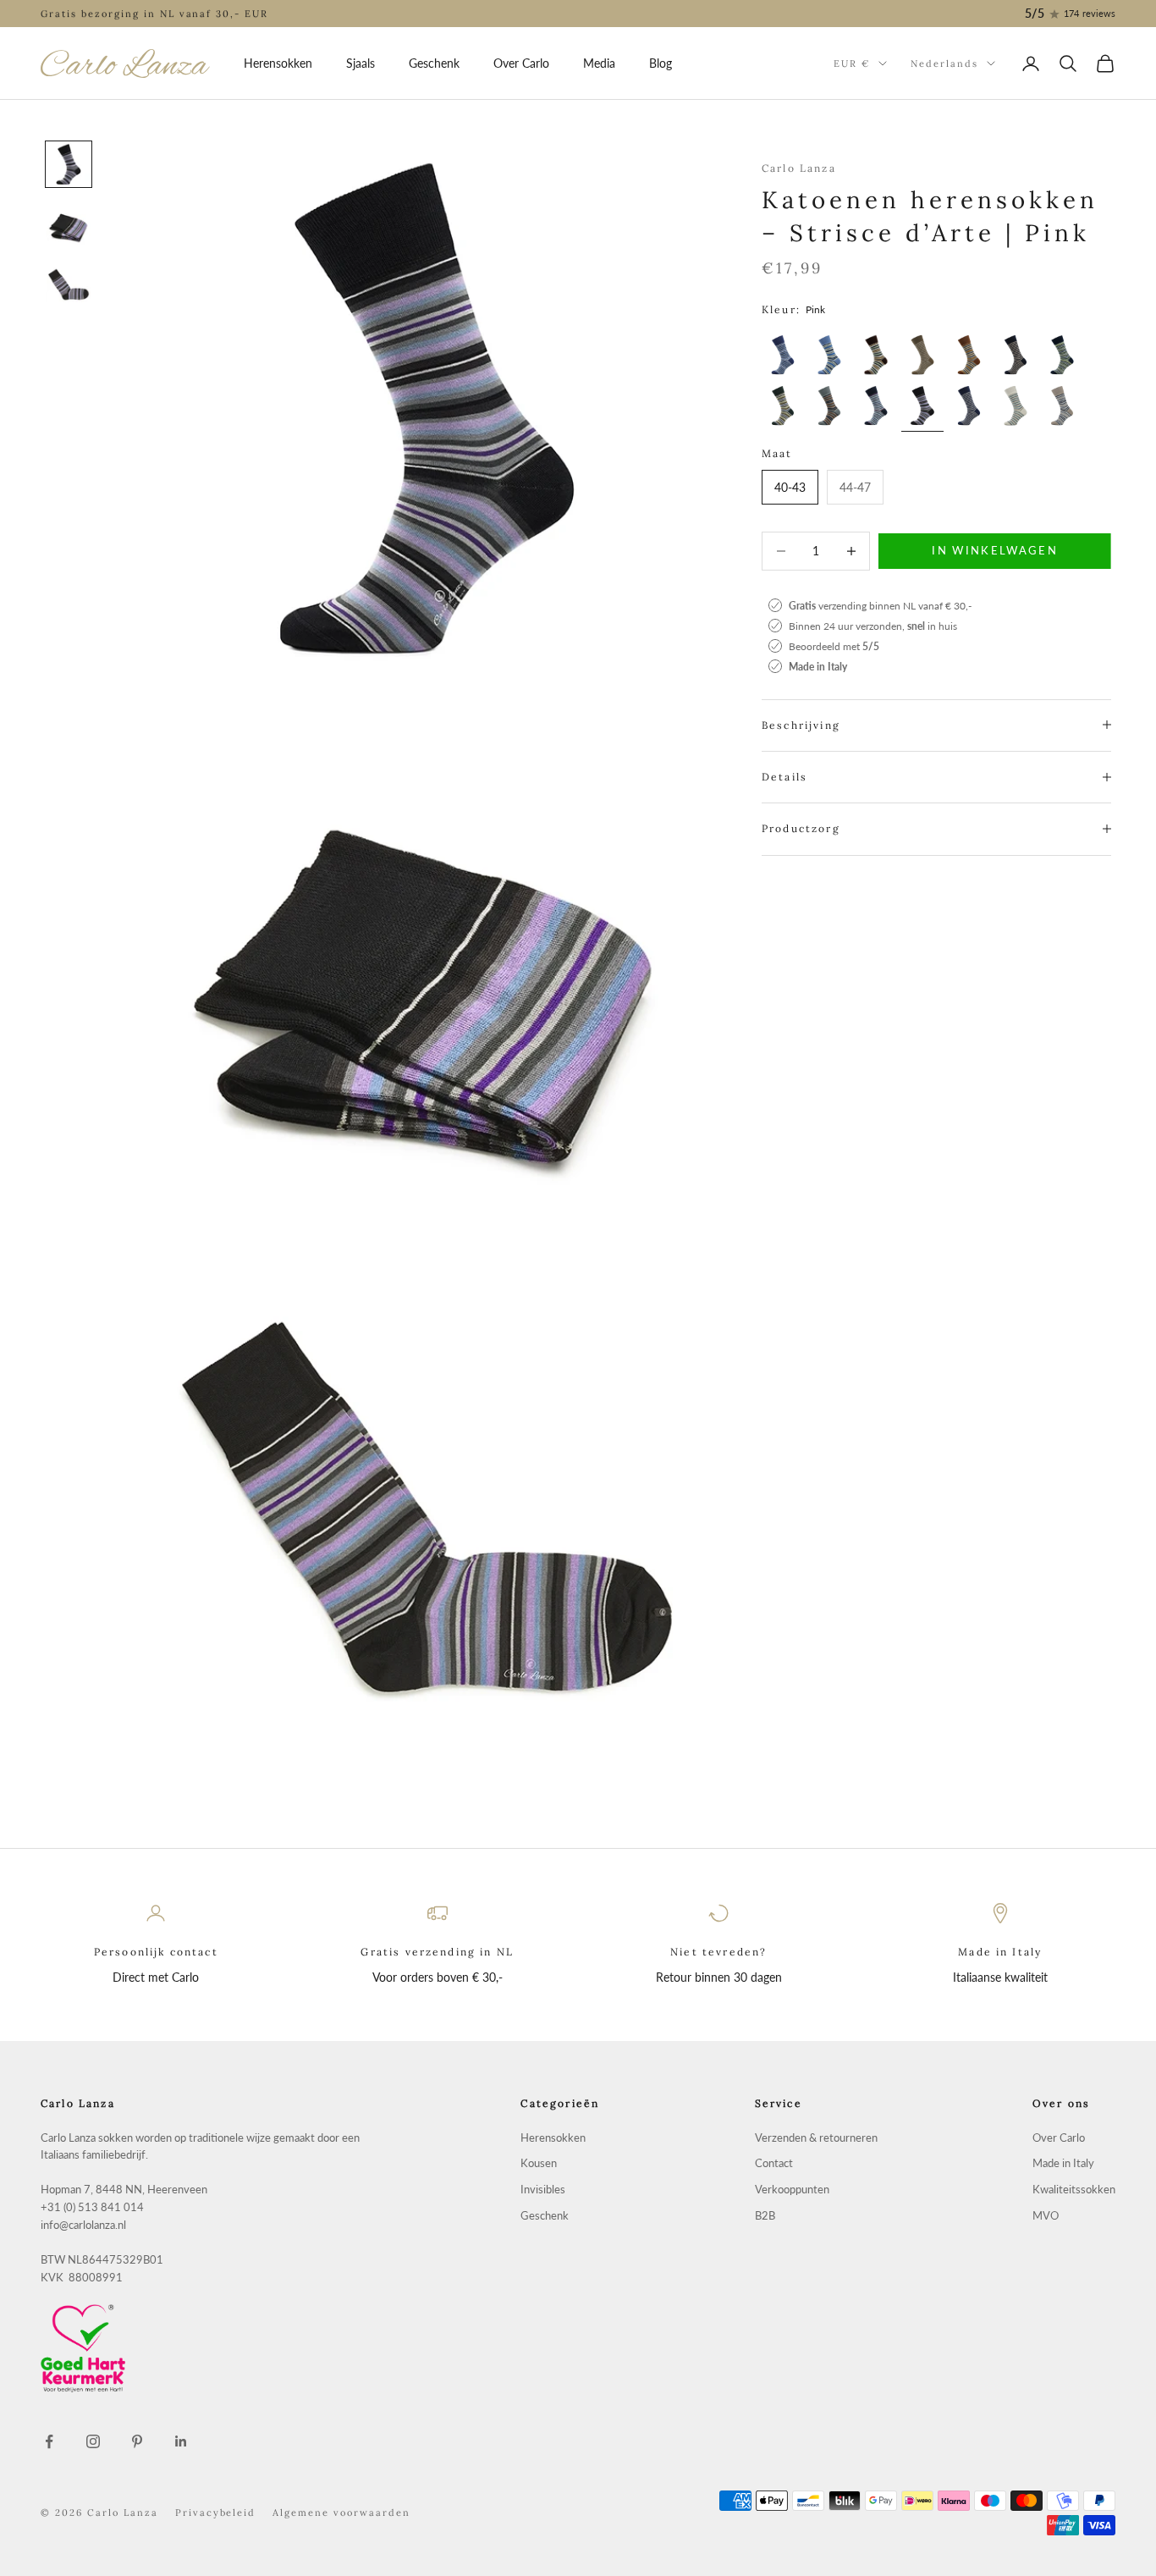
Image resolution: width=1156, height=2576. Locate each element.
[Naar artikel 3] (69, 286)
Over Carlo (521, 63)
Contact (774, 2163)
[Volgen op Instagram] (93, 2441)
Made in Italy (1063, 2163)
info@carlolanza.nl (83, 2225)
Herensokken (278, 63)
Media (599, 63)
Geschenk (434, 63)
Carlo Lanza (799, 168)
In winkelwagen (995, 550)
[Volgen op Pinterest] (137, 2441)
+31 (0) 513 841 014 (92, 2207)
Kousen (539, 2163)
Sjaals (361, 63)
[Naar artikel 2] (69, 225)
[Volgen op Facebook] (49, 2441)
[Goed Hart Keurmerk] (203, 2348)
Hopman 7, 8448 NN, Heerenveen (124, 2190)
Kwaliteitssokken (1074, 2190)
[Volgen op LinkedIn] (181, 2441)
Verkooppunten (792, 2190)
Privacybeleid (216, 2513)
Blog (661, 63)
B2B (765, 2216)
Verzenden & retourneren (816, 2138)
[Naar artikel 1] (69, 164)
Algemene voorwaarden (341, 2513)
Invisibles (543, 2190)
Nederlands (944, 63)
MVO (1046, 2216)
